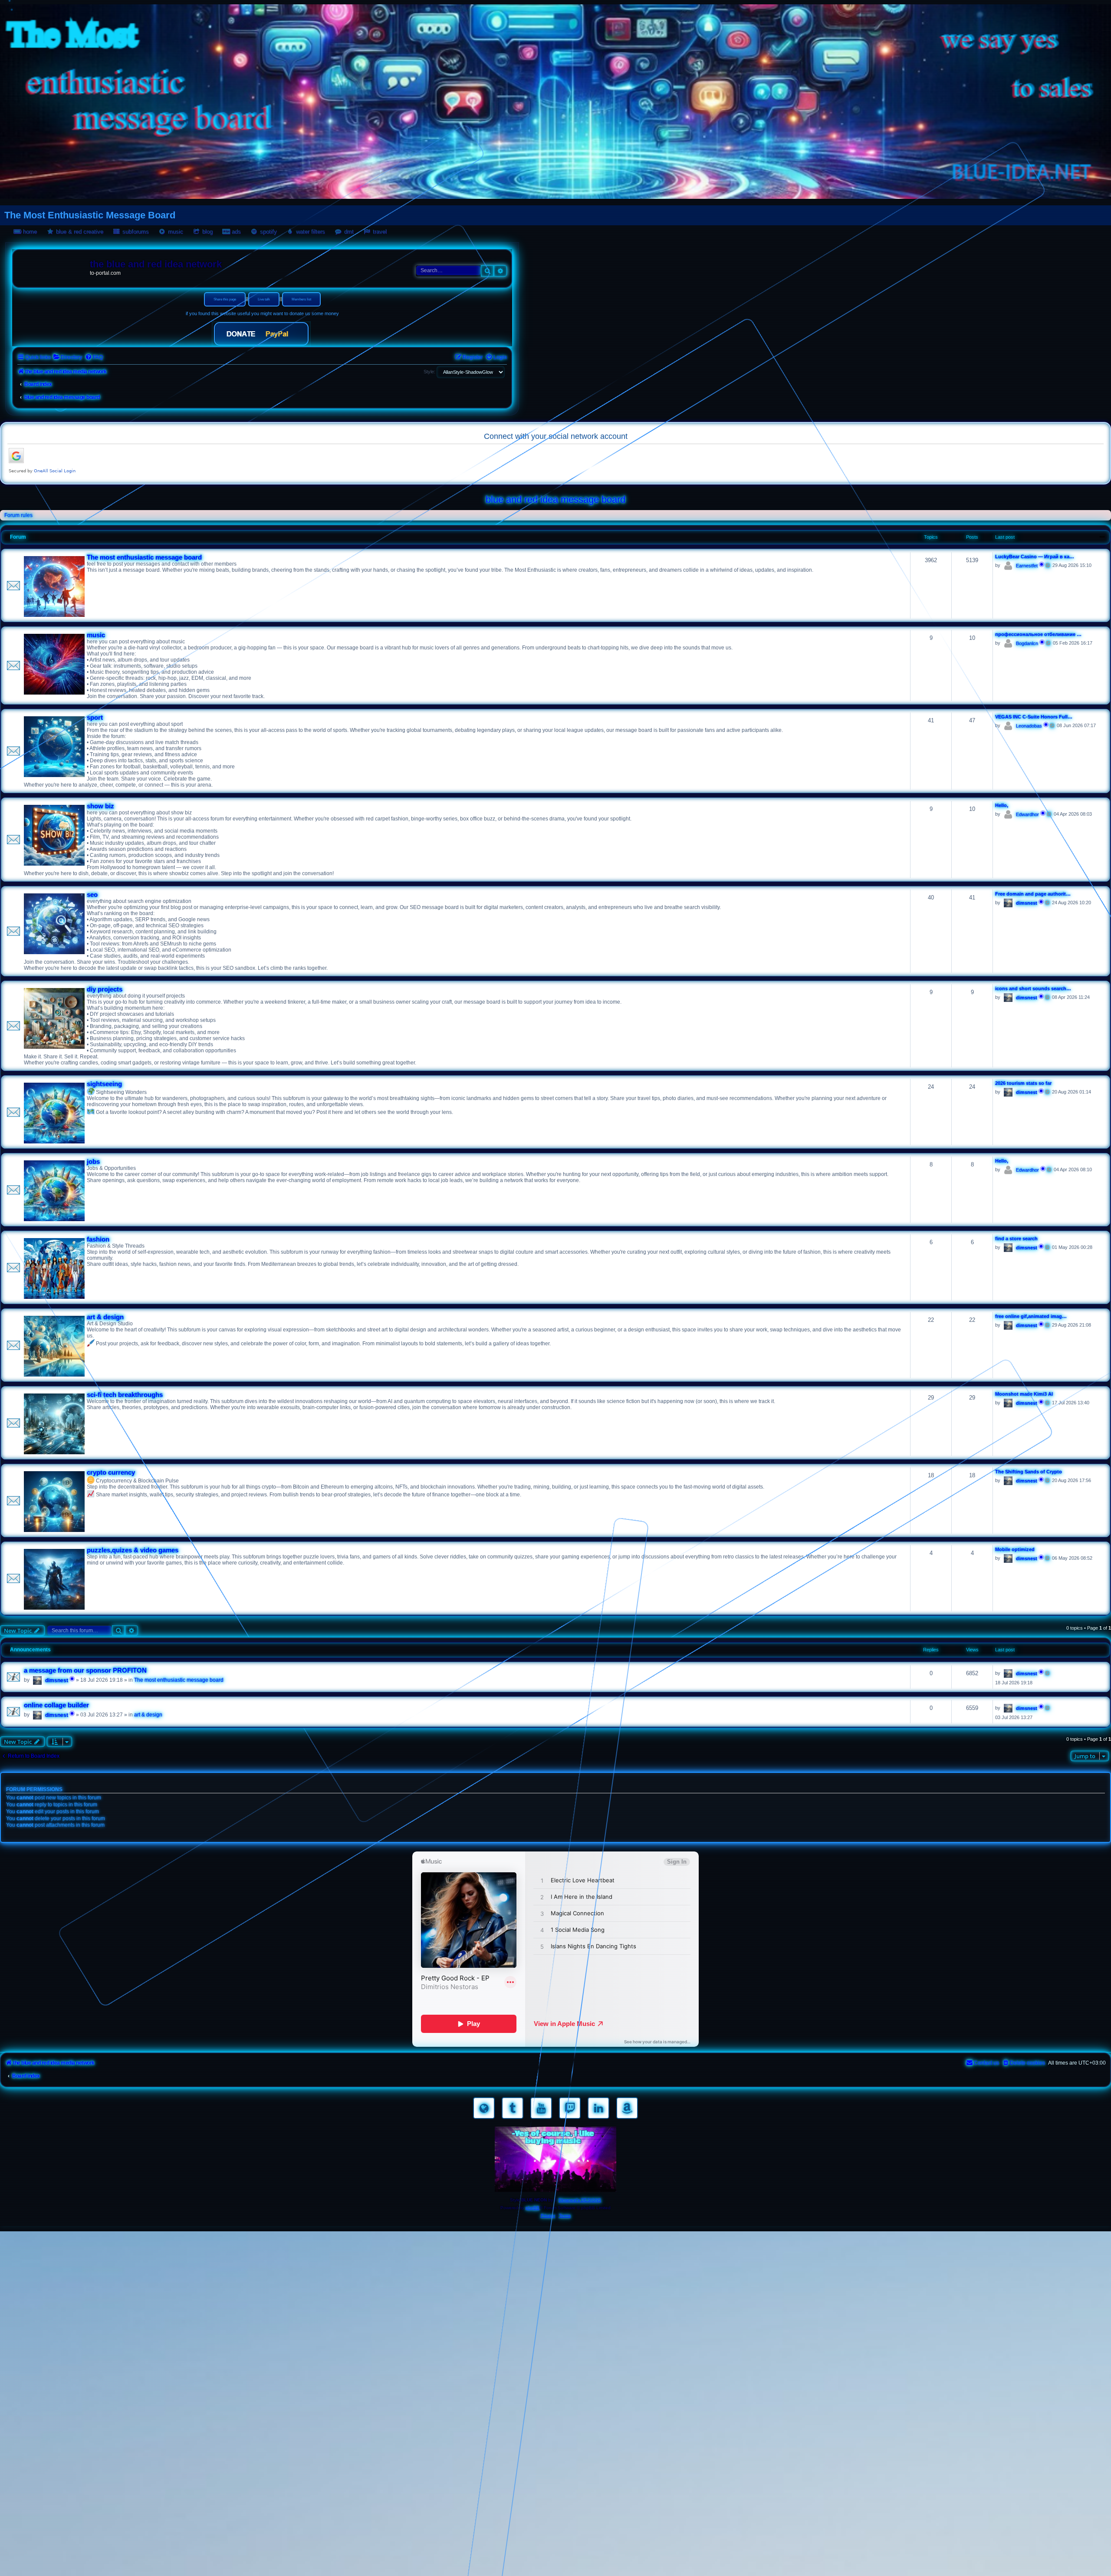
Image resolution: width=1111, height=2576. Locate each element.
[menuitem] (67, 357)
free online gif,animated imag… (1031, 1316)
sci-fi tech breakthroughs (125, 1395)
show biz (100, 806)
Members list (301, 299)
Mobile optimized (1015, 1549)
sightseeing (104, 1084)
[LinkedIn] (598, 2108)
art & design (105, 1317)
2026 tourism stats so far (1023, 1083)
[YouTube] (541, 2108)
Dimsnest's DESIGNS (580, 2200)
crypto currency (111, 1472)
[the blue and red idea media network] (53, 266)
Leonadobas (1029, 726)
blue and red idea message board (555, 499)
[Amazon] (627, 2108)
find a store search (1016, 1239)
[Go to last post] (1048, 1673)
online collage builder (56, 1705)
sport (95, 718)
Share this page (225, 299)
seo (92, 895)
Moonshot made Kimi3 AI (1024, 1394)
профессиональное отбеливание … (1038, 634)
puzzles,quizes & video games (133, 1550)
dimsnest (1027, 903)
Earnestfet (1027, 566)
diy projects (105, 989)
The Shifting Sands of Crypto (1029, 1472)
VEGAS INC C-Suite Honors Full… (1034, 717)
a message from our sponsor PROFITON (85, 1670)
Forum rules (18, 515)
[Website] (484, 2108)
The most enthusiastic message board (144, 557)
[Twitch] (570, 2108)
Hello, (1002, 805)
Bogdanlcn (1027, 643)
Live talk (264, 299)
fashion (98, 1239)
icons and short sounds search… (1033, 988)
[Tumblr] (513, 2108)
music (96, 635)
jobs (93, 1162)
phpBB (532, 2208)
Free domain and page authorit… (1033, 894)
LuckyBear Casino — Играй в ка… (1035, 557)
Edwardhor (1027, 814)
